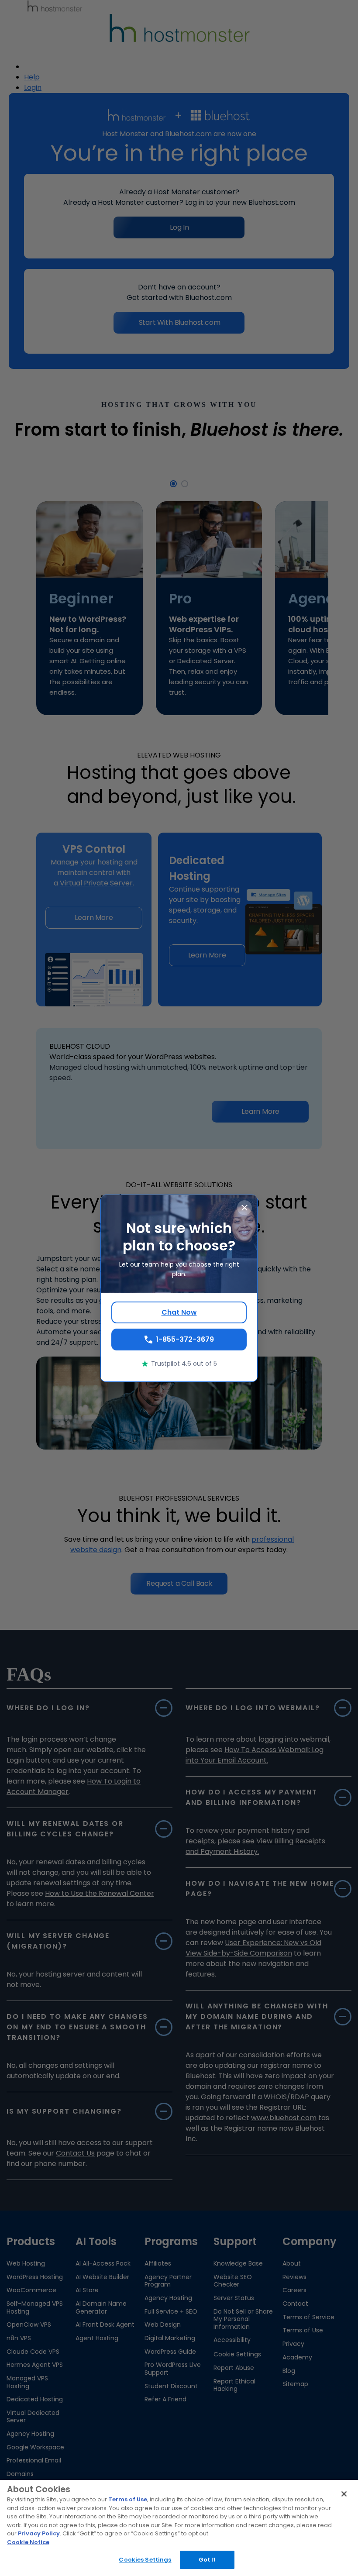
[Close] (344, 2494)
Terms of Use (128, 2499)
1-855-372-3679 (185, 1339)
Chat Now (179, 1312)
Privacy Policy (39, 2533)
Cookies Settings (145, 2560)
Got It (207, 2560)
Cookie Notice (28, 2542)
